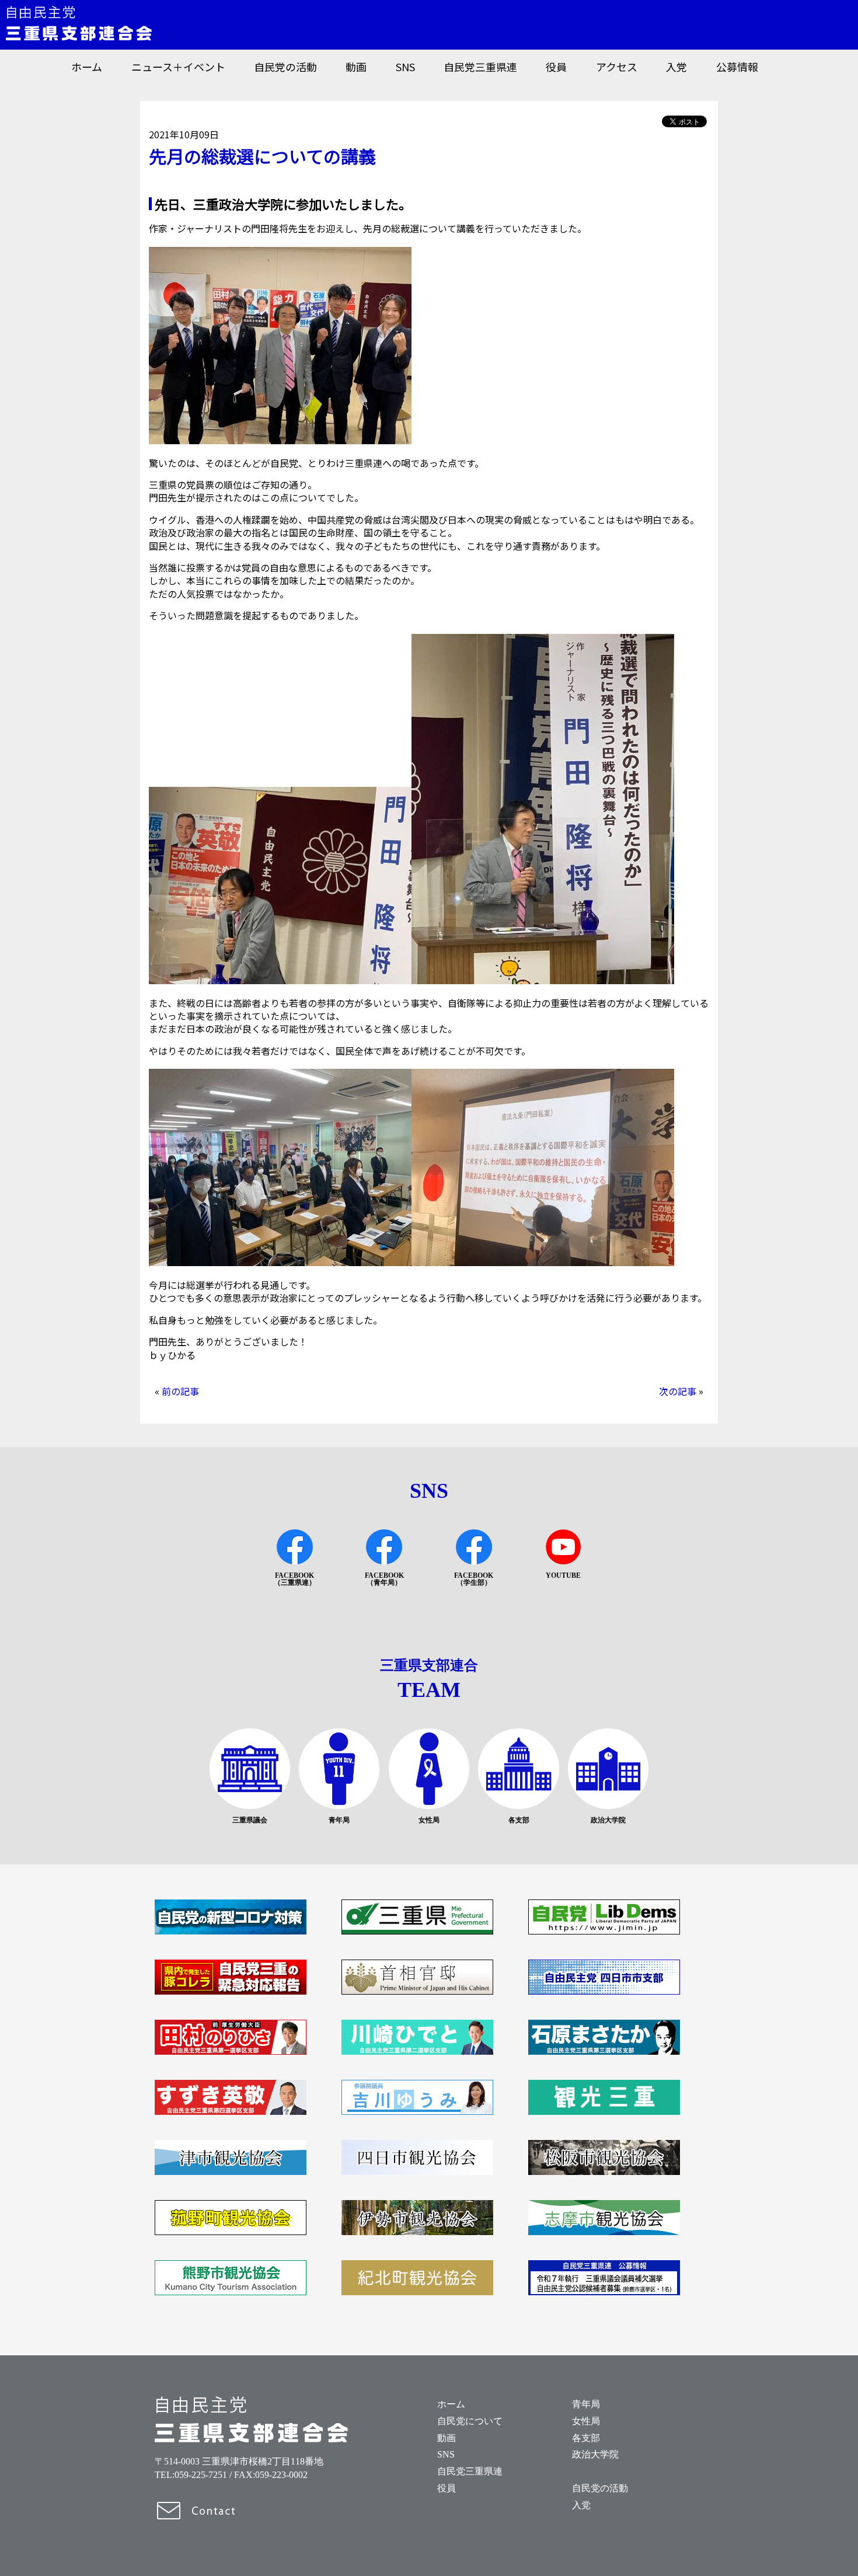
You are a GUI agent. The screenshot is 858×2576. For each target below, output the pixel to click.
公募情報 (737, 67)
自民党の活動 (285, 67)
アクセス (617, 67)
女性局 (586, 2421)
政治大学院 (595, 2454)
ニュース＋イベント (178, 67)
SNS (405, 67)
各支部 (586, 2438)
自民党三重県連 (480, 67)
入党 (676, 67)
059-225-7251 (201, 2475)
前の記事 (180, 1391)
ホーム (87, 67)
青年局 (586, 2404)
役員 (556, 67)
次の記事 (678, 1391)
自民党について (470, 2421)
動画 (356, 67)
